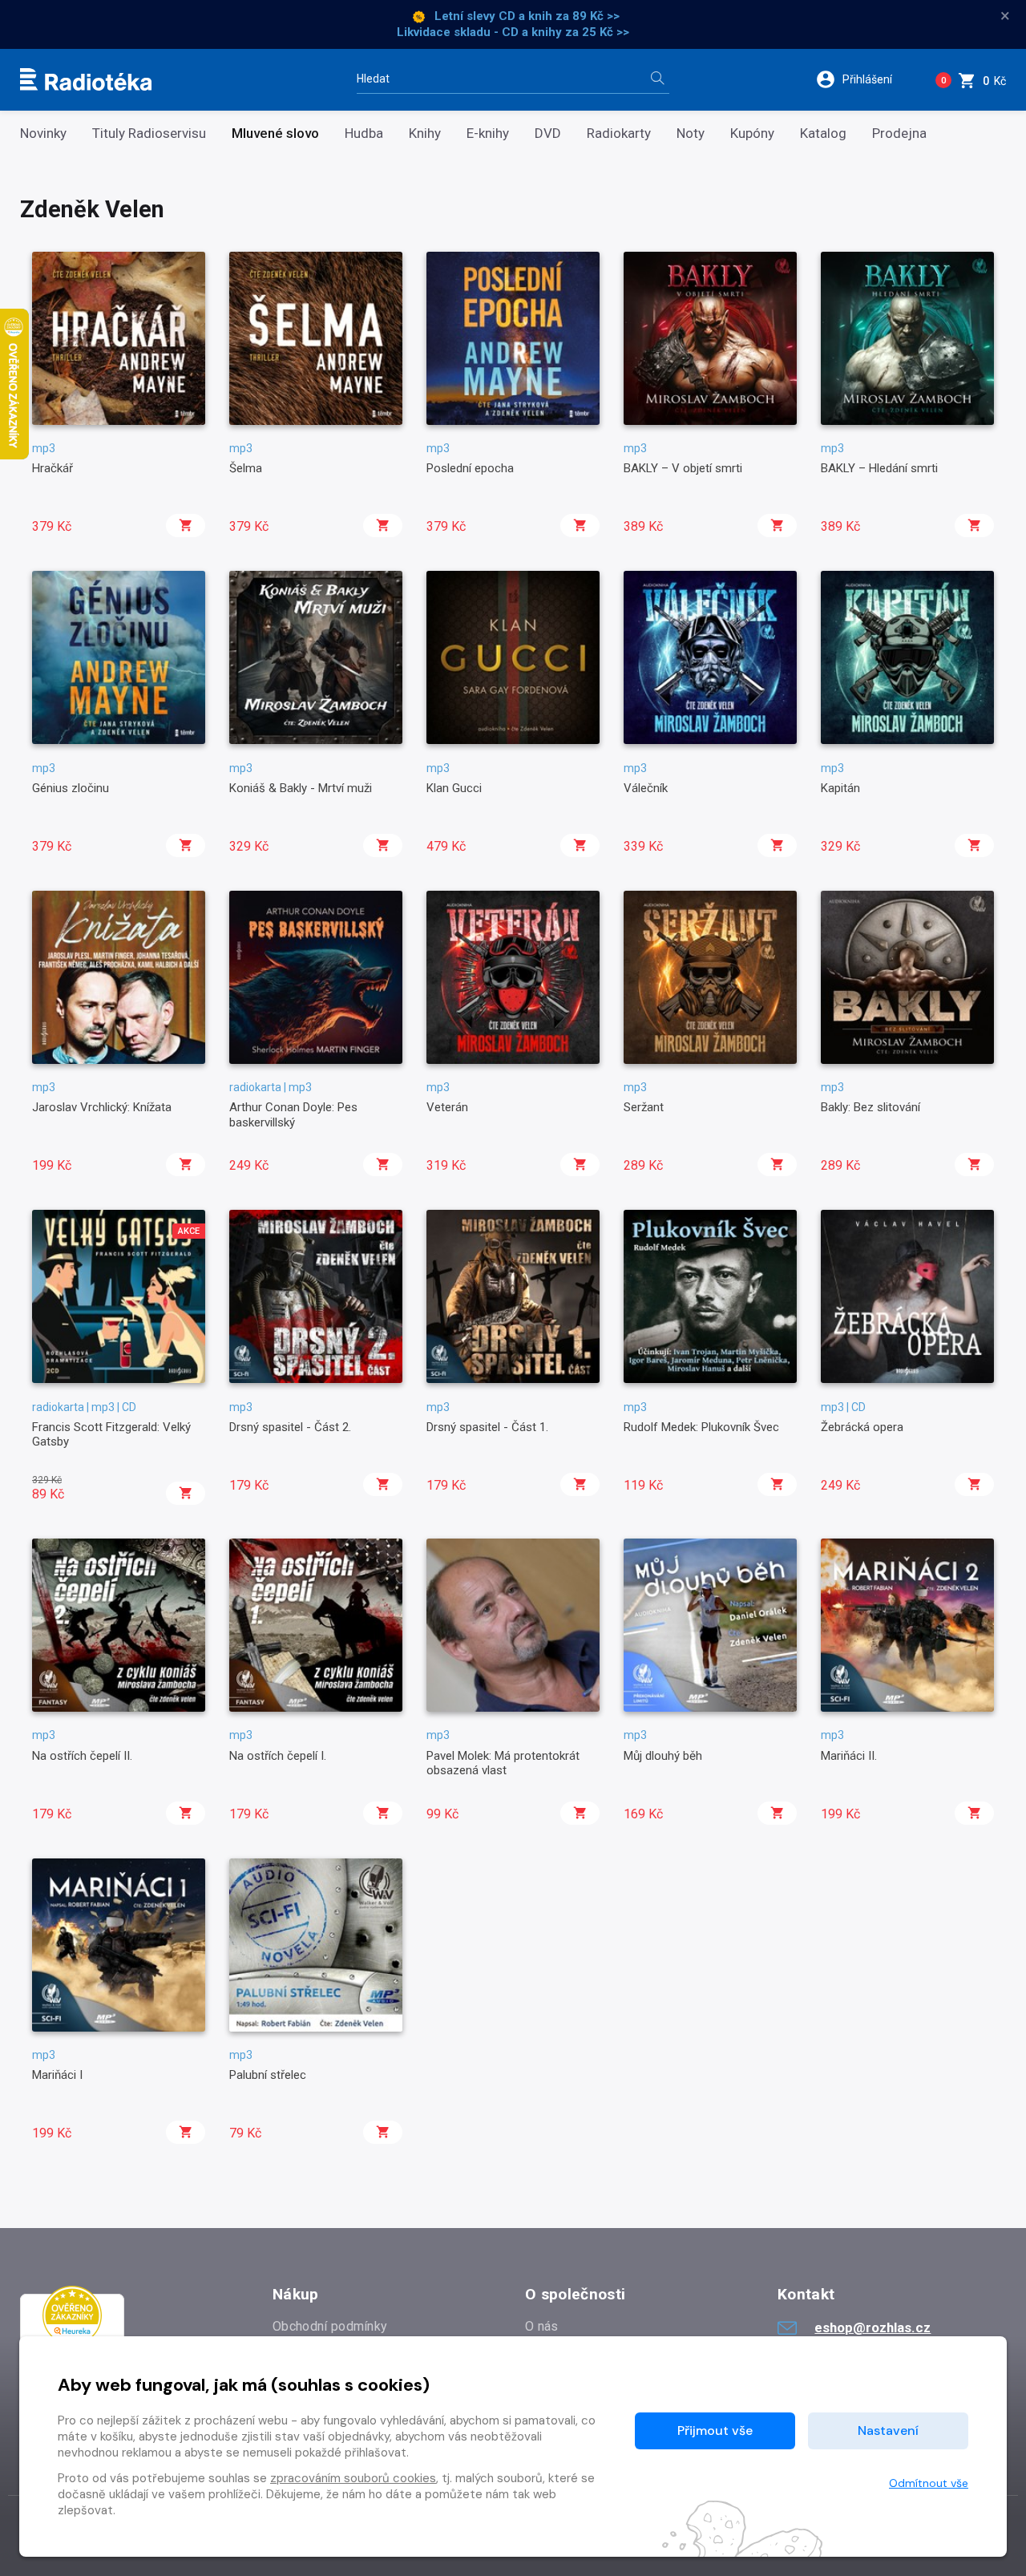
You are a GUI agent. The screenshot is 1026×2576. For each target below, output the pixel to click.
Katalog (823, 133)
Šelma (246, 468)
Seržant (644, 1107)
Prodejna (899, 133)
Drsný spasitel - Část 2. (290, 1427)
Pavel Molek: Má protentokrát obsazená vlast (503, 1763)
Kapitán (840, 788)
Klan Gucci (454, 788)
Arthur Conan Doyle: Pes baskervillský (293, 1114)
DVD (548, 133)
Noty (691, 133)
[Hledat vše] (657, 80)
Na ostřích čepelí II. (82, 1756)
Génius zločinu (71, 788)
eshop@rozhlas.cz (873, 2327)
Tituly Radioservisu (149, 133)
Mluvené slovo (275, 133)
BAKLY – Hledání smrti (879, 468)
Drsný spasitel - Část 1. (487, 1427)
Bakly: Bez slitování (870, 1107)
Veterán (447, 1107)
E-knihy (488, 133)
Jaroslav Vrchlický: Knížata (102, 1107)
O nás (542, 2326)
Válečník (646, 788)
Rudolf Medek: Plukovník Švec (701, 1427)
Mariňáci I (57, 2075)
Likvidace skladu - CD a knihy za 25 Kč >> (513, 32)
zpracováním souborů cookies (353, 2478)
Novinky (43, 133)
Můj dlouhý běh (663, 1756)
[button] (864, 79)
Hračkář (53, 468)
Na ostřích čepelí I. (278, 1756)
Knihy (425, 133)
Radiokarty (619, 133)
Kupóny (752, 133)
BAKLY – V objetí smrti (683, 468)
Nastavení (888, 2430)
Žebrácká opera (862, 1427)
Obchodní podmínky (330, 2326)
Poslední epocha (470, 468)
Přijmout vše (715, 2430)
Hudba (364, 133)
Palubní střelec (268, 2075)
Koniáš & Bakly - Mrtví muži (301, 788)
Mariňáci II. (849, 1756)
